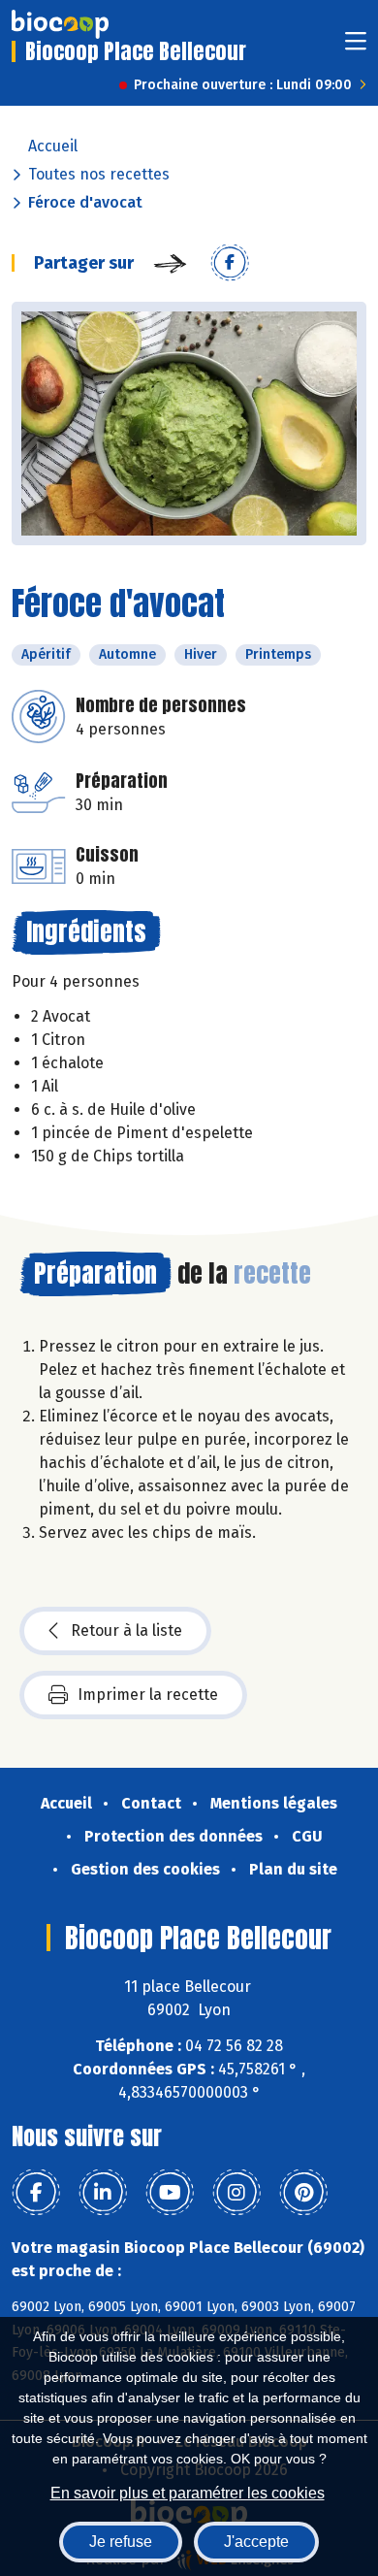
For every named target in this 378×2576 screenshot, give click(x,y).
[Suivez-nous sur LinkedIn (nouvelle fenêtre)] (103, 2193)
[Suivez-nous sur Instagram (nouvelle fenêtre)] (236, 2193)
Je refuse (121, 2542)
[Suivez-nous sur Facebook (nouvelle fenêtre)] (36, 2193)
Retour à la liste (126, 1630)
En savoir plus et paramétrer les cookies (188, 2493)
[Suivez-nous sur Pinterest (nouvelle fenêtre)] (303, 2193)
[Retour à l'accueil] (60, 24)
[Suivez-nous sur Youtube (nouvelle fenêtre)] (170, 2193)
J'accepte (256, 2542)
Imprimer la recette (148, 1695)
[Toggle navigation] (356, 47)
